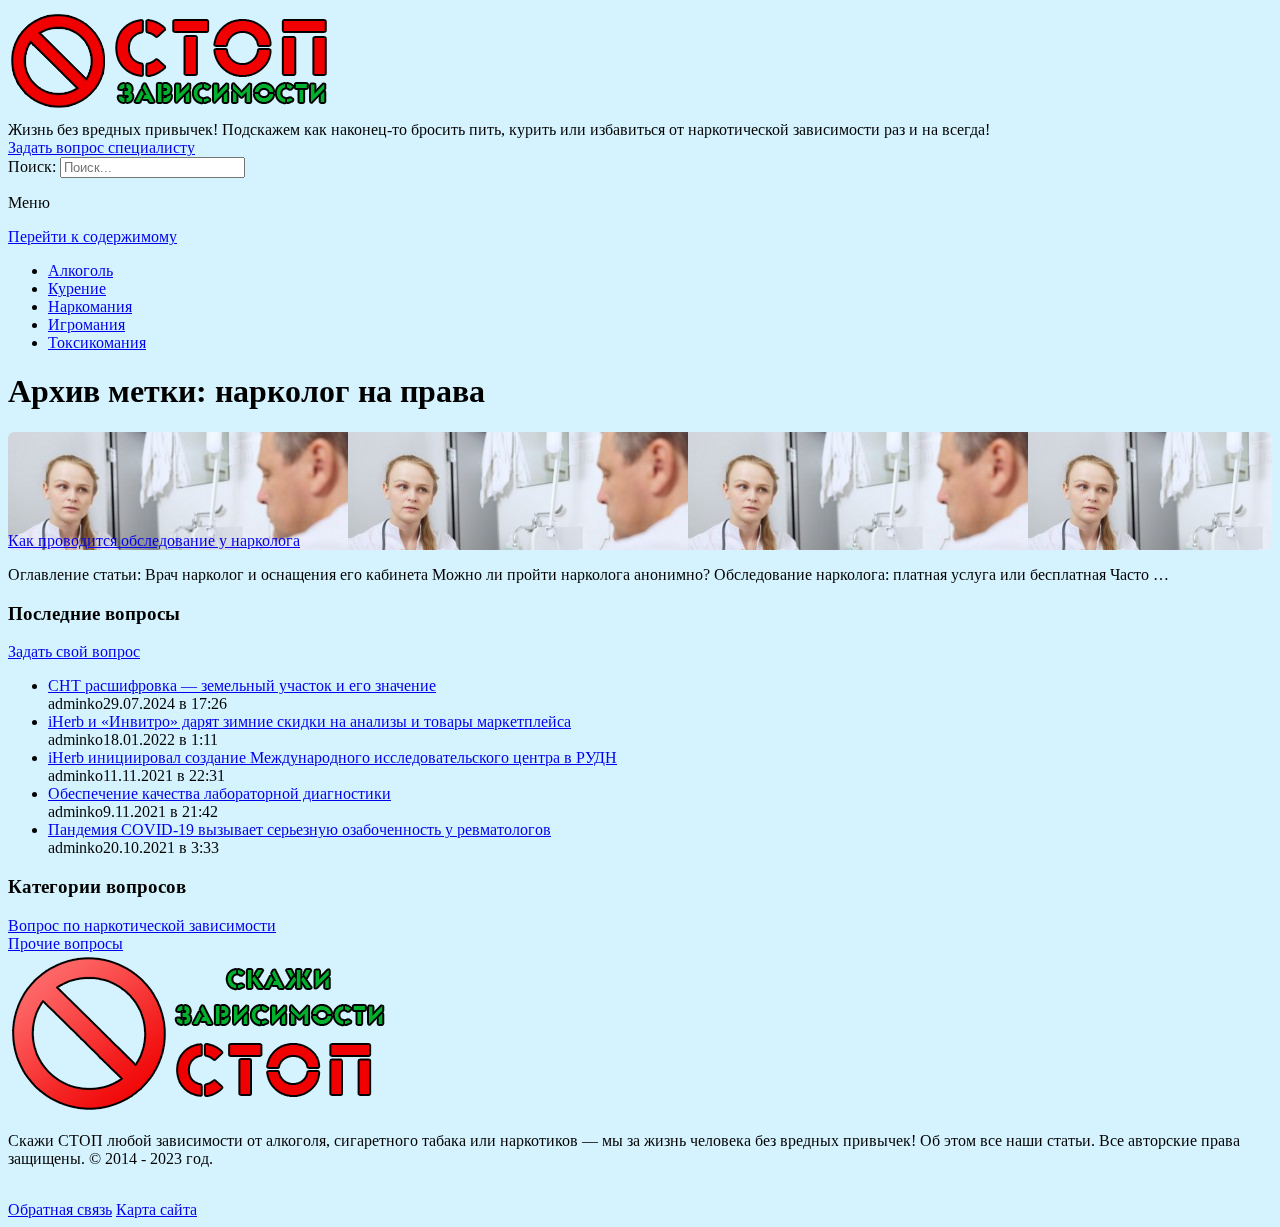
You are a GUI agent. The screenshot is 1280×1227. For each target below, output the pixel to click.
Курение (77, 288)
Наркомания (90, 306)
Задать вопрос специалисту (101, 147)
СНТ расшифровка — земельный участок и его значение (242, 685)
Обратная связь (60, 1209)
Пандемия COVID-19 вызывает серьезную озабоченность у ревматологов (299, 829)
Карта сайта (156, 1209)
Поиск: (34, 166)
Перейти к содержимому (92, 236)
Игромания (86, 324)
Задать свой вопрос (74, 651)
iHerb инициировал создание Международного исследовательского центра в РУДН (332, 757)
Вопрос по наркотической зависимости (142, 925)
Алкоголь (80, 270)
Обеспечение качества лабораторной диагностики (219, 793)
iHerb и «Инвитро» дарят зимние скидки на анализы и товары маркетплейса (309, 721)
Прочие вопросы (65, 943)
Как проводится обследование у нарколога (154, 540)
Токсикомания (97, 342)
